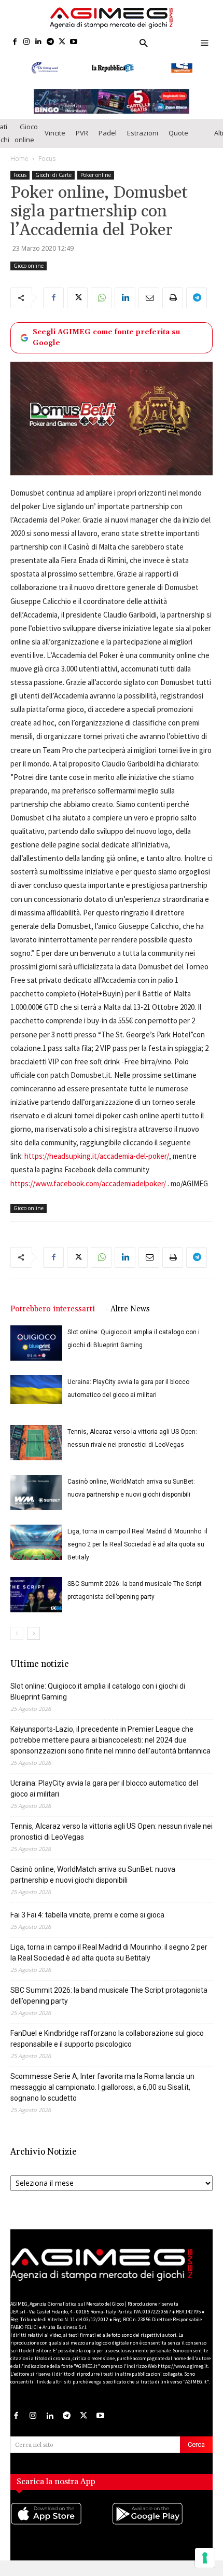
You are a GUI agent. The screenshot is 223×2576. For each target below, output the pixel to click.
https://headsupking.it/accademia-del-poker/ (97, 1166)
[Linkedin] (39, 42)
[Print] (173, 308)
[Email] (149, 308)
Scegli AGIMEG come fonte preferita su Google (106, 347)
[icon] (61, 2534)
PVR (82, 143)
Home (19, 168)
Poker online (96, 185)
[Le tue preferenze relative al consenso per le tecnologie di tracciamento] (205, 2558)
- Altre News (128, 1319)
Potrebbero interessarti (53, 1319)
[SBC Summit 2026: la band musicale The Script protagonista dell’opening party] (36, 1605)
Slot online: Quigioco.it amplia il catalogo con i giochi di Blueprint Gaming (98, 1701)
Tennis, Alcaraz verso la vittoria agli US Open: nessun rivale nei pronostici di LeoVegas (112, 1841)
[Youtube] (74, 42)
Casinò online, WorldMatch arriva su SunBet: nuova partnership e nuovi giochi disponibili (93, 1885)
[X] (62, 42)
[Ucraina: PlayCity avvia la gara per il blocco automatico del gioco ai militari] (36, 1400)
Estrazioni (143, 143)
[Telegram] (50, 42)
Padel (108, 143)
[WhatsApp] (101, 308)
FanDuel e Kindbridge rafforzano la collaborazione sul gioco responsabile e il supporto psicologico (107, 2049)
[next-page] (33, 1643)
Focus (47, 168)
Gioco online (26, 143)
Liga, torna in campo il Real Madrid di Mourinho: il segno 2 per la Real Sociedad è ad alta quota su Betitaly (137, 1554)
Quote (178, 143)
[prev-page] (17, 1643)
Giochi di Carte (53, 185)
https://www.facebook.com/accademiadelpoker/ (88, 1193)
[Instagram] (27, 42)
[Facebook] (15, 42)
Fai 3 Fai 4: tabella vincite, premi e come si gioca (87, 1925)
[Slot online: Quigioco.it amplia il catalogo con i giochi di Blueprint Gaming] (36, 1353)
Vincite (55, 143)
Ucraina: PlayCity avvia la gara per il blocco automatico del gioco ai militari (104, 1798)
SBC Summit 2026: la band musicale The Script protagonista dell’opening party (109, 2005)
